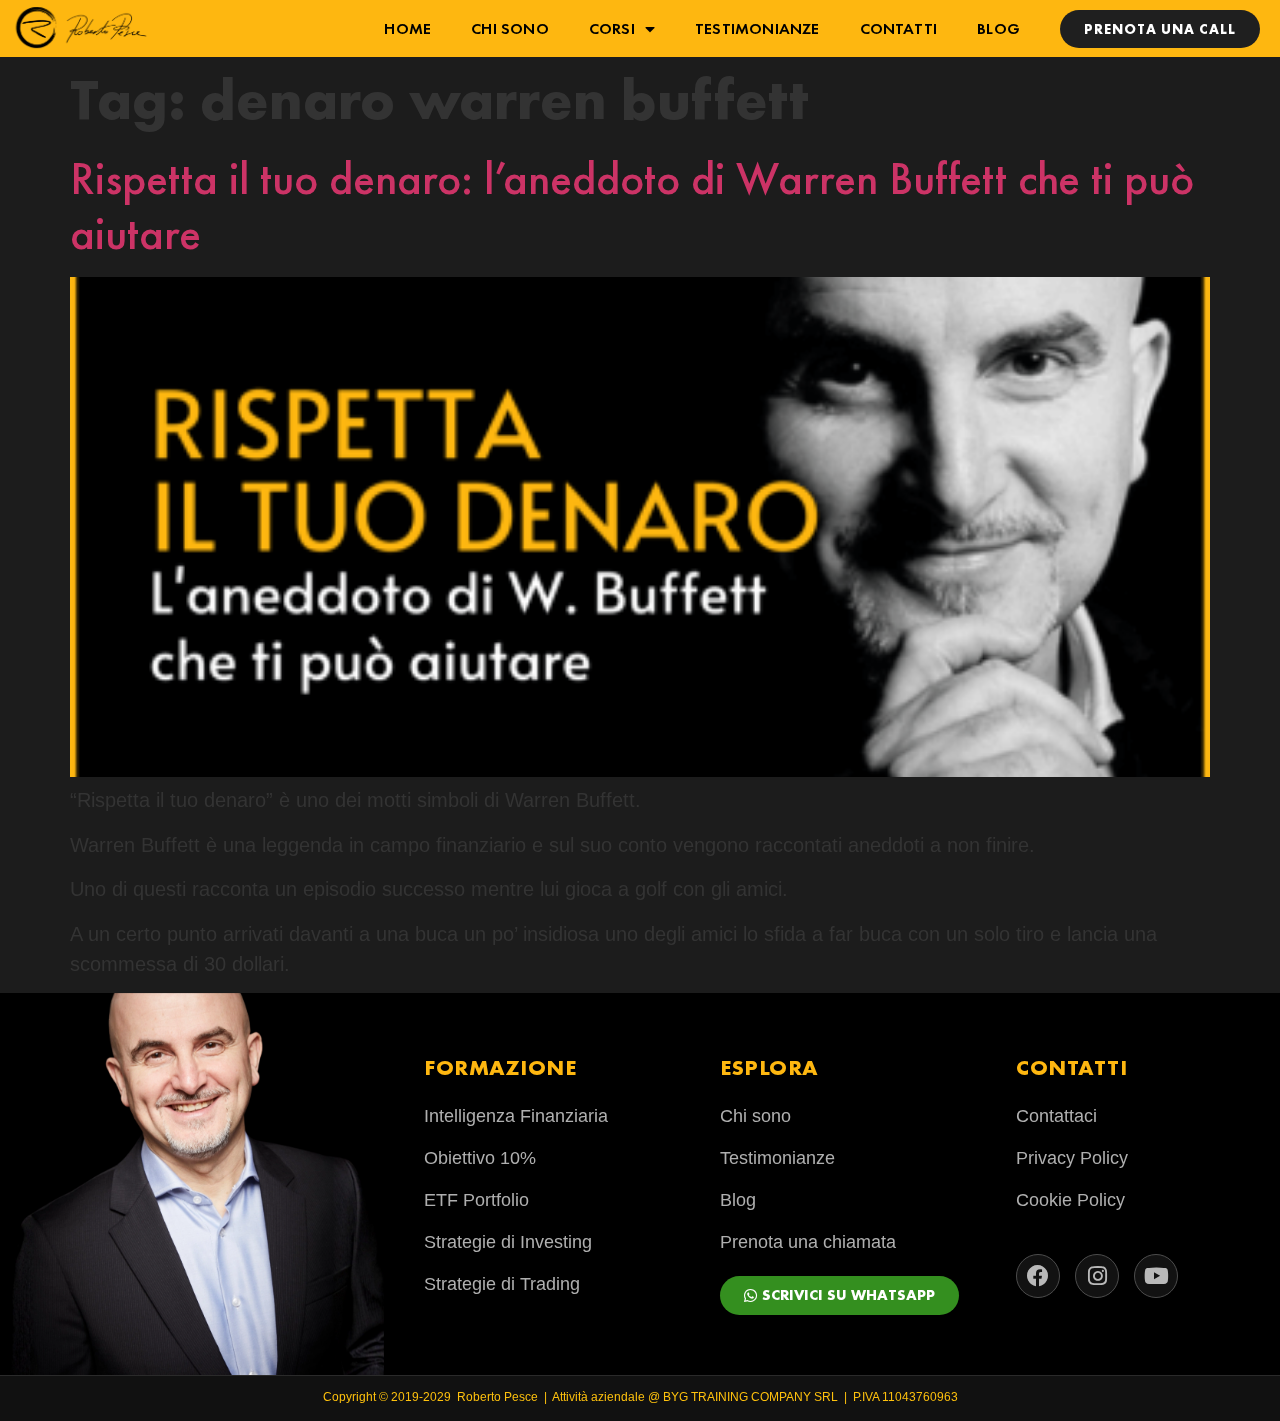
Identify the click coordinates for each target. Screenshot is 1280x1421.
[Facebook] (1038, 1276)
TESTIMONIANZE (757, 28)
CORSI (612, 28)
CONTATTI (899, 28)
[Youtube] (1156, 1276)
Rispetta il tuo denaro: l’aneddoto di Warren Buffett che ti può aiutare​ (632, 206)
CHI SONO (510, 28)
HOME (407, 28)
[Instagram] (1097, 1276)
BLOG (998, 28)
